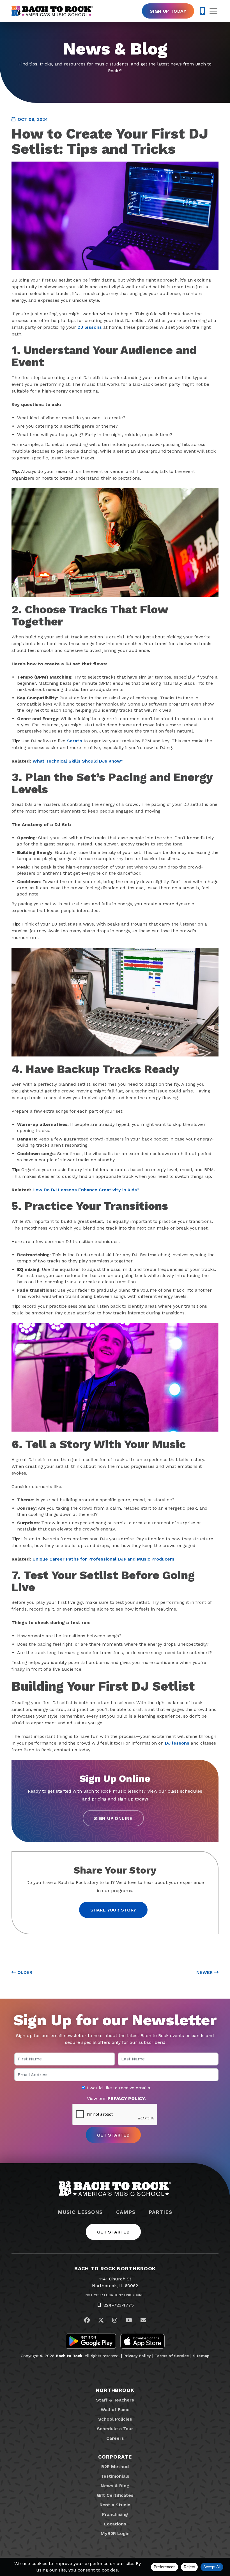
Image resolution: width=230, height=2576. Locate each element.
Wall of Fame (115, 2410)
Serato (74, 741)
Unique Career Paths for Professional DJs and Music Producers (104, 1559)
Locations (115, 2524)
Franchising (115, 2514)
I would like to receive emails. (118, 2088)
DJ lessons (90, 327)
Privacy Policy (137, 2356)
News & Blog (115, 2486)
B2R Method (115, 2467)
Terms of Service (172, 2356)
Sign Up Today (168, 11)
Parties (160, 2212)
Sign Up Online (113, 1818)
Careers (115, 2438)
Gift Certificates (115, 2495)
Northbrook (115, 2390)
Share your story (113, 1910)
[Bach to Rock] (52, 11)
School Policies (115, 2419)
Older (24, 1972)
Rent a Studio (115, 2505)
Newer (205, 1972)
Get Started (113, 2232)
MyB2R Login (115, 2533)
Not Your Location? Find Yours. (115, 2295)
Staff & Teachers (115, 2400)
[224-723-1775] (202, 11)
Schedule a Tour (115, 2429)
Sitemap (201, 2356)
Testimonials (115, 2476)
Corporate (115, 2457)
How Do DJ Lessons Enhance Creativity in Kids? (86, 1190)
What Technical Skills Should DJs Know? (78, 761)
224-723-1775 (119, 2305)
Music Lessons (80, 2212)
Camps (126, 2212)
